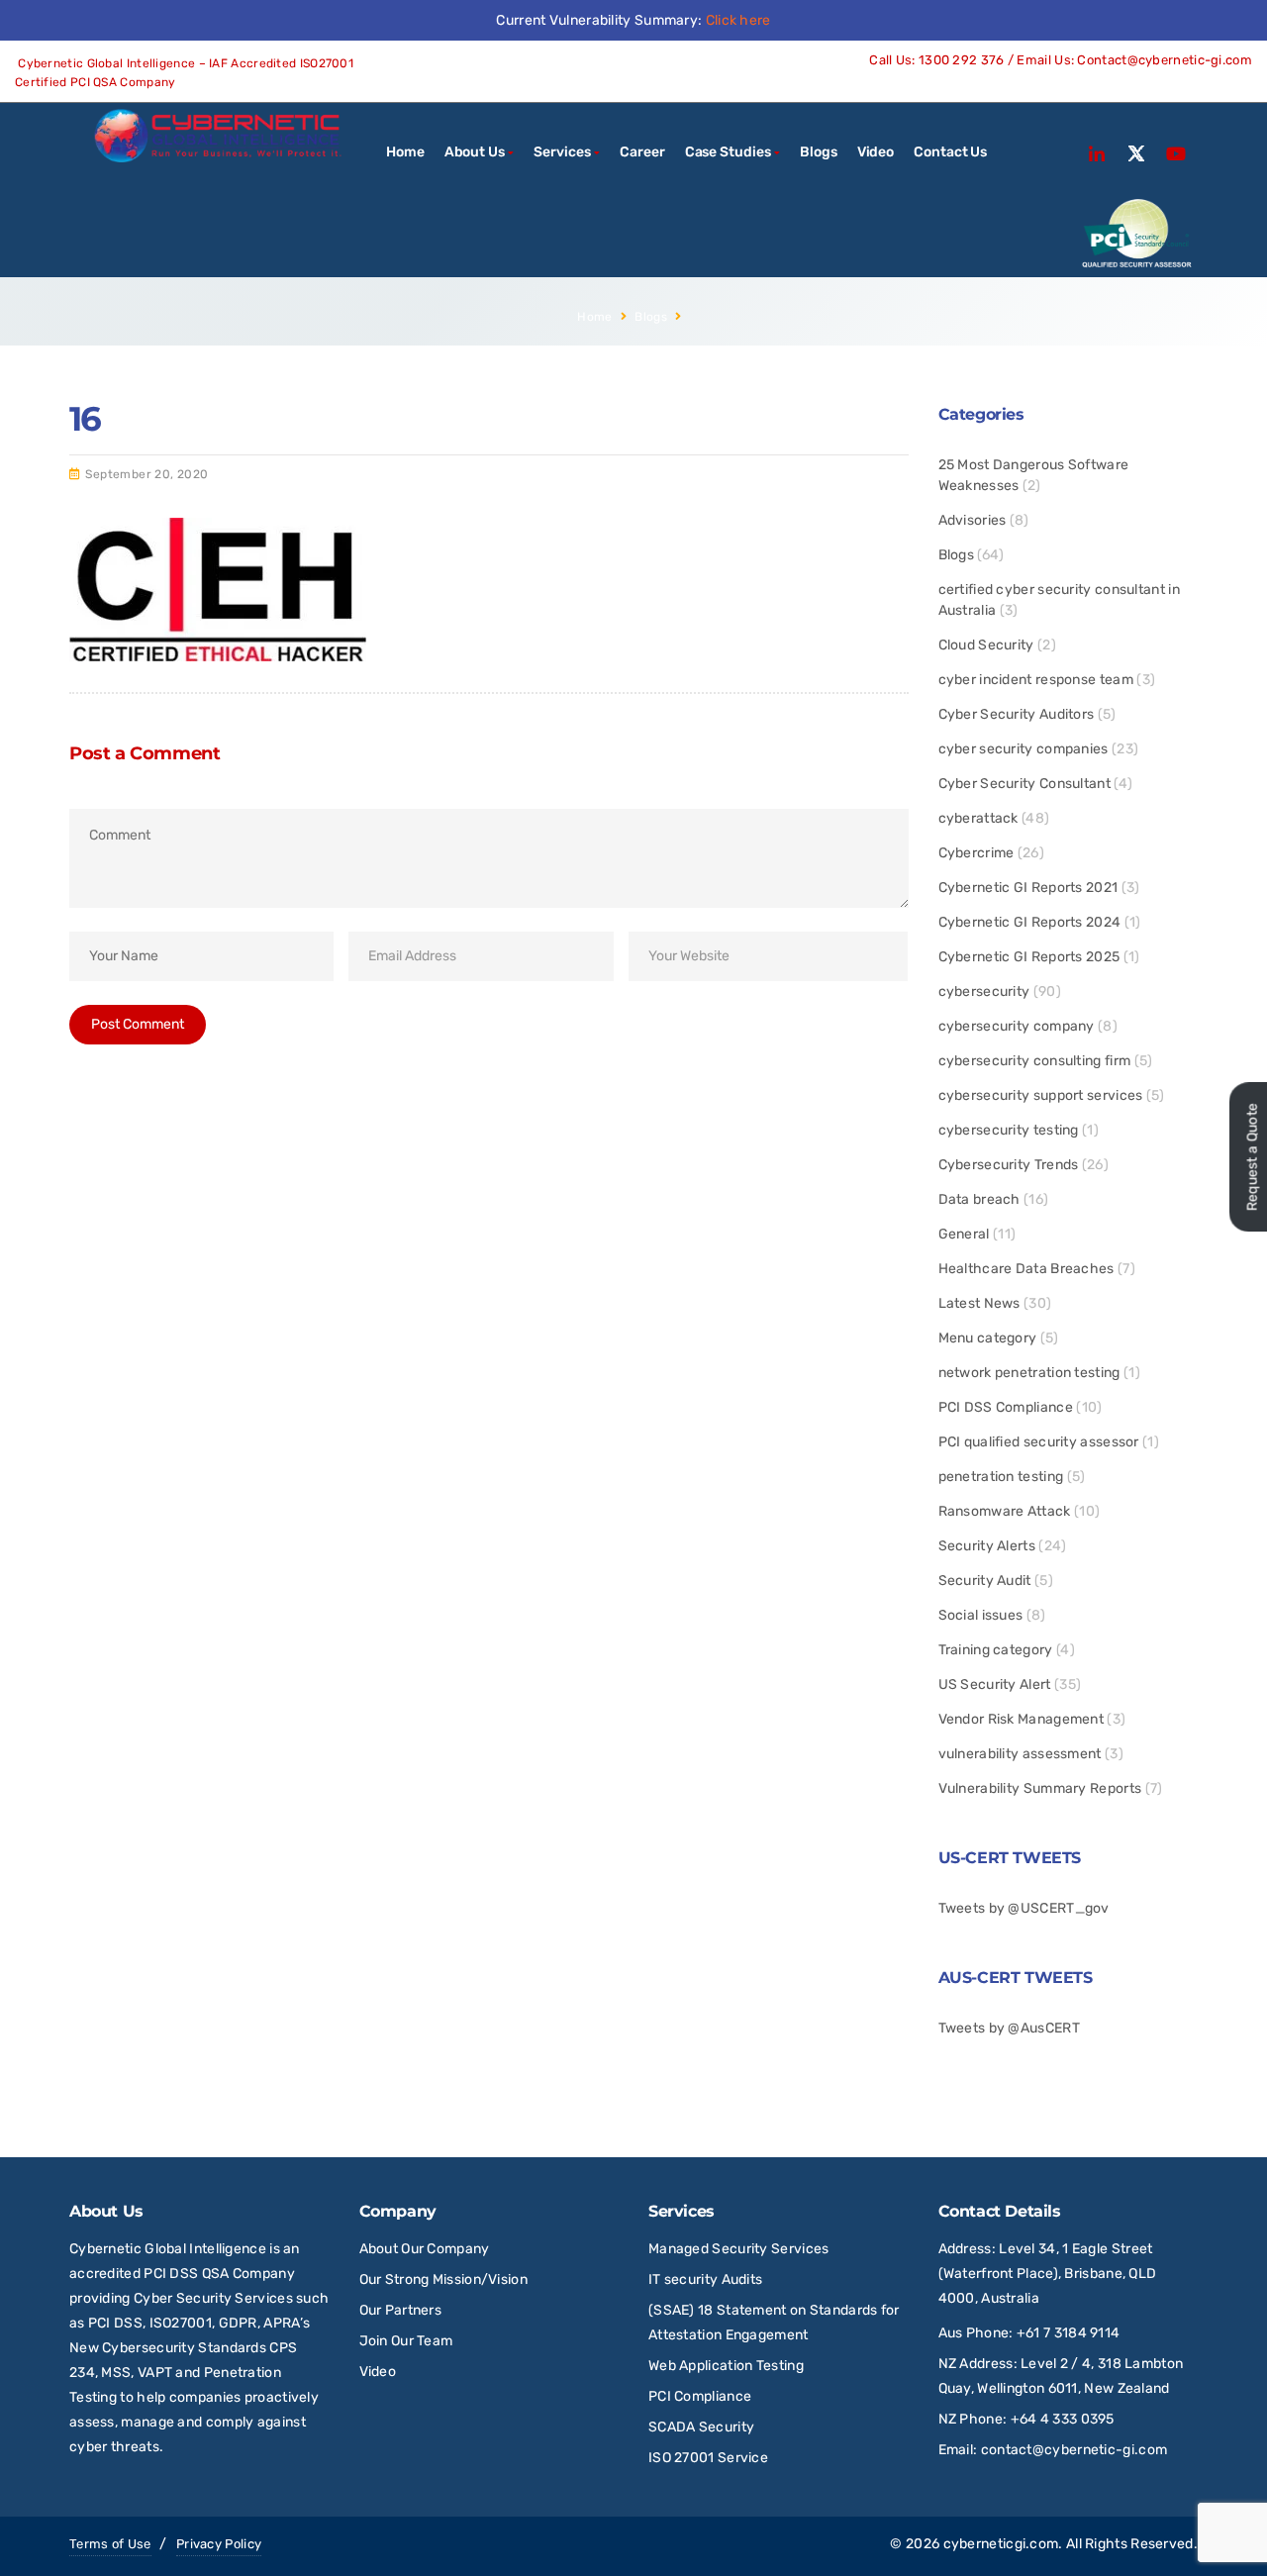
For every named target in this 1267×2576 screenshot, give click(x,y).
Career (642, 152)
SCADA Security (703, 2427)
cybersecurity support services (1041, 1095)
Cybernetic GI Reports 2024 (1030, 922)
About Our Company (425, 2249)
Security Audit (985, 1581)
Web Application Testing (726, 2366)
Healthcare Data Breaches (1026, 1269)
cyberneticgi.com (1001, 2544)
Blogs (819, 152)
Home (405, 152)
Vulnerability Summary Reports (1040, 1788)
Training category (996, 1650)
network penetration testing (1029, 1373)
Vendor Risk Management (1022, 1719)
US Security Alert (995, 1684)
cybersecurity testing (1009, 1130)
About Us (475, 152)
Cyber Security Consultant (1025, 784)
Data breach (979, 1199)
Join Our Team (406, 2341)
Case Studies (728, 152)
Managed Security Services (739, 2249)
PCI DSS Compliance (1006, 1407)
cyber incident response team (1036, 680)
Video (876, 152)
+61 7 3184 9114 (1069, 2333)
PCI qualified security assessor (1039, 1442)
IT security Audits (705, 2279)
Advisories (973, 520)
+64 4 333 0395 (1063, 2419)
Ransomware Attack (1005, 1511)
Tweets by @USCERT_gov (1024, 1908)
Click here (738, 20)
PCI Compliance (700, 2396)
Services (562, 152)
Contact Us (950, 152)
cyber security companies (1023, 749)
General (964, 1234)
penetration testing (1001, 1477)
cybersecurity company (1017, 1026)
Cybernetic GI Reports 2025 (1029, 957)
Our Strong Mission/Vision (444, 2279)
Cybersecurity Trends (1009, 1165)
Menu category (988, 1338)
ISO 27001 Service (708, 2458)
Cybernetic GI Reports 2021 (1028, 888)
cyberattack (978, 818)
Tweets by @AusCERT (1009, 2028)
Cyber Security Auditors (1017, 714)
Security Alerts (987, 1546)
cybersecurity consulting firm (1035, 1061)
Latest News (979, 1303)
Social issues (981, 1615)
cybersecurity (984, 991)
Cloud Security (986, 645)
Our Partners (401, 2310)
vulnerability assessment (1020, 1754)
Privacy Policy (219, 2544)
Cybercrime (976, 853)
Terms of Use (110, 2544)
